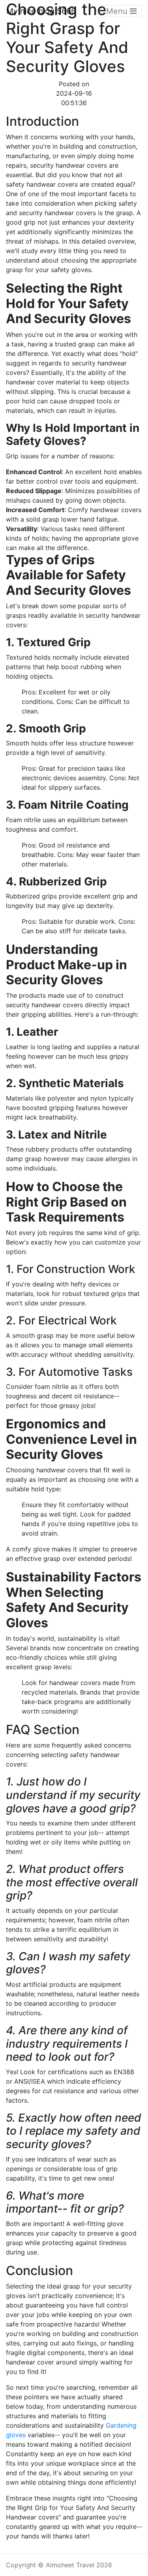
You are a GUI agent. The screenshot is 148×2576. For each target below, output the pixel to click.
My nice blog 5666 (41, 11)
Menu (118, 11)
